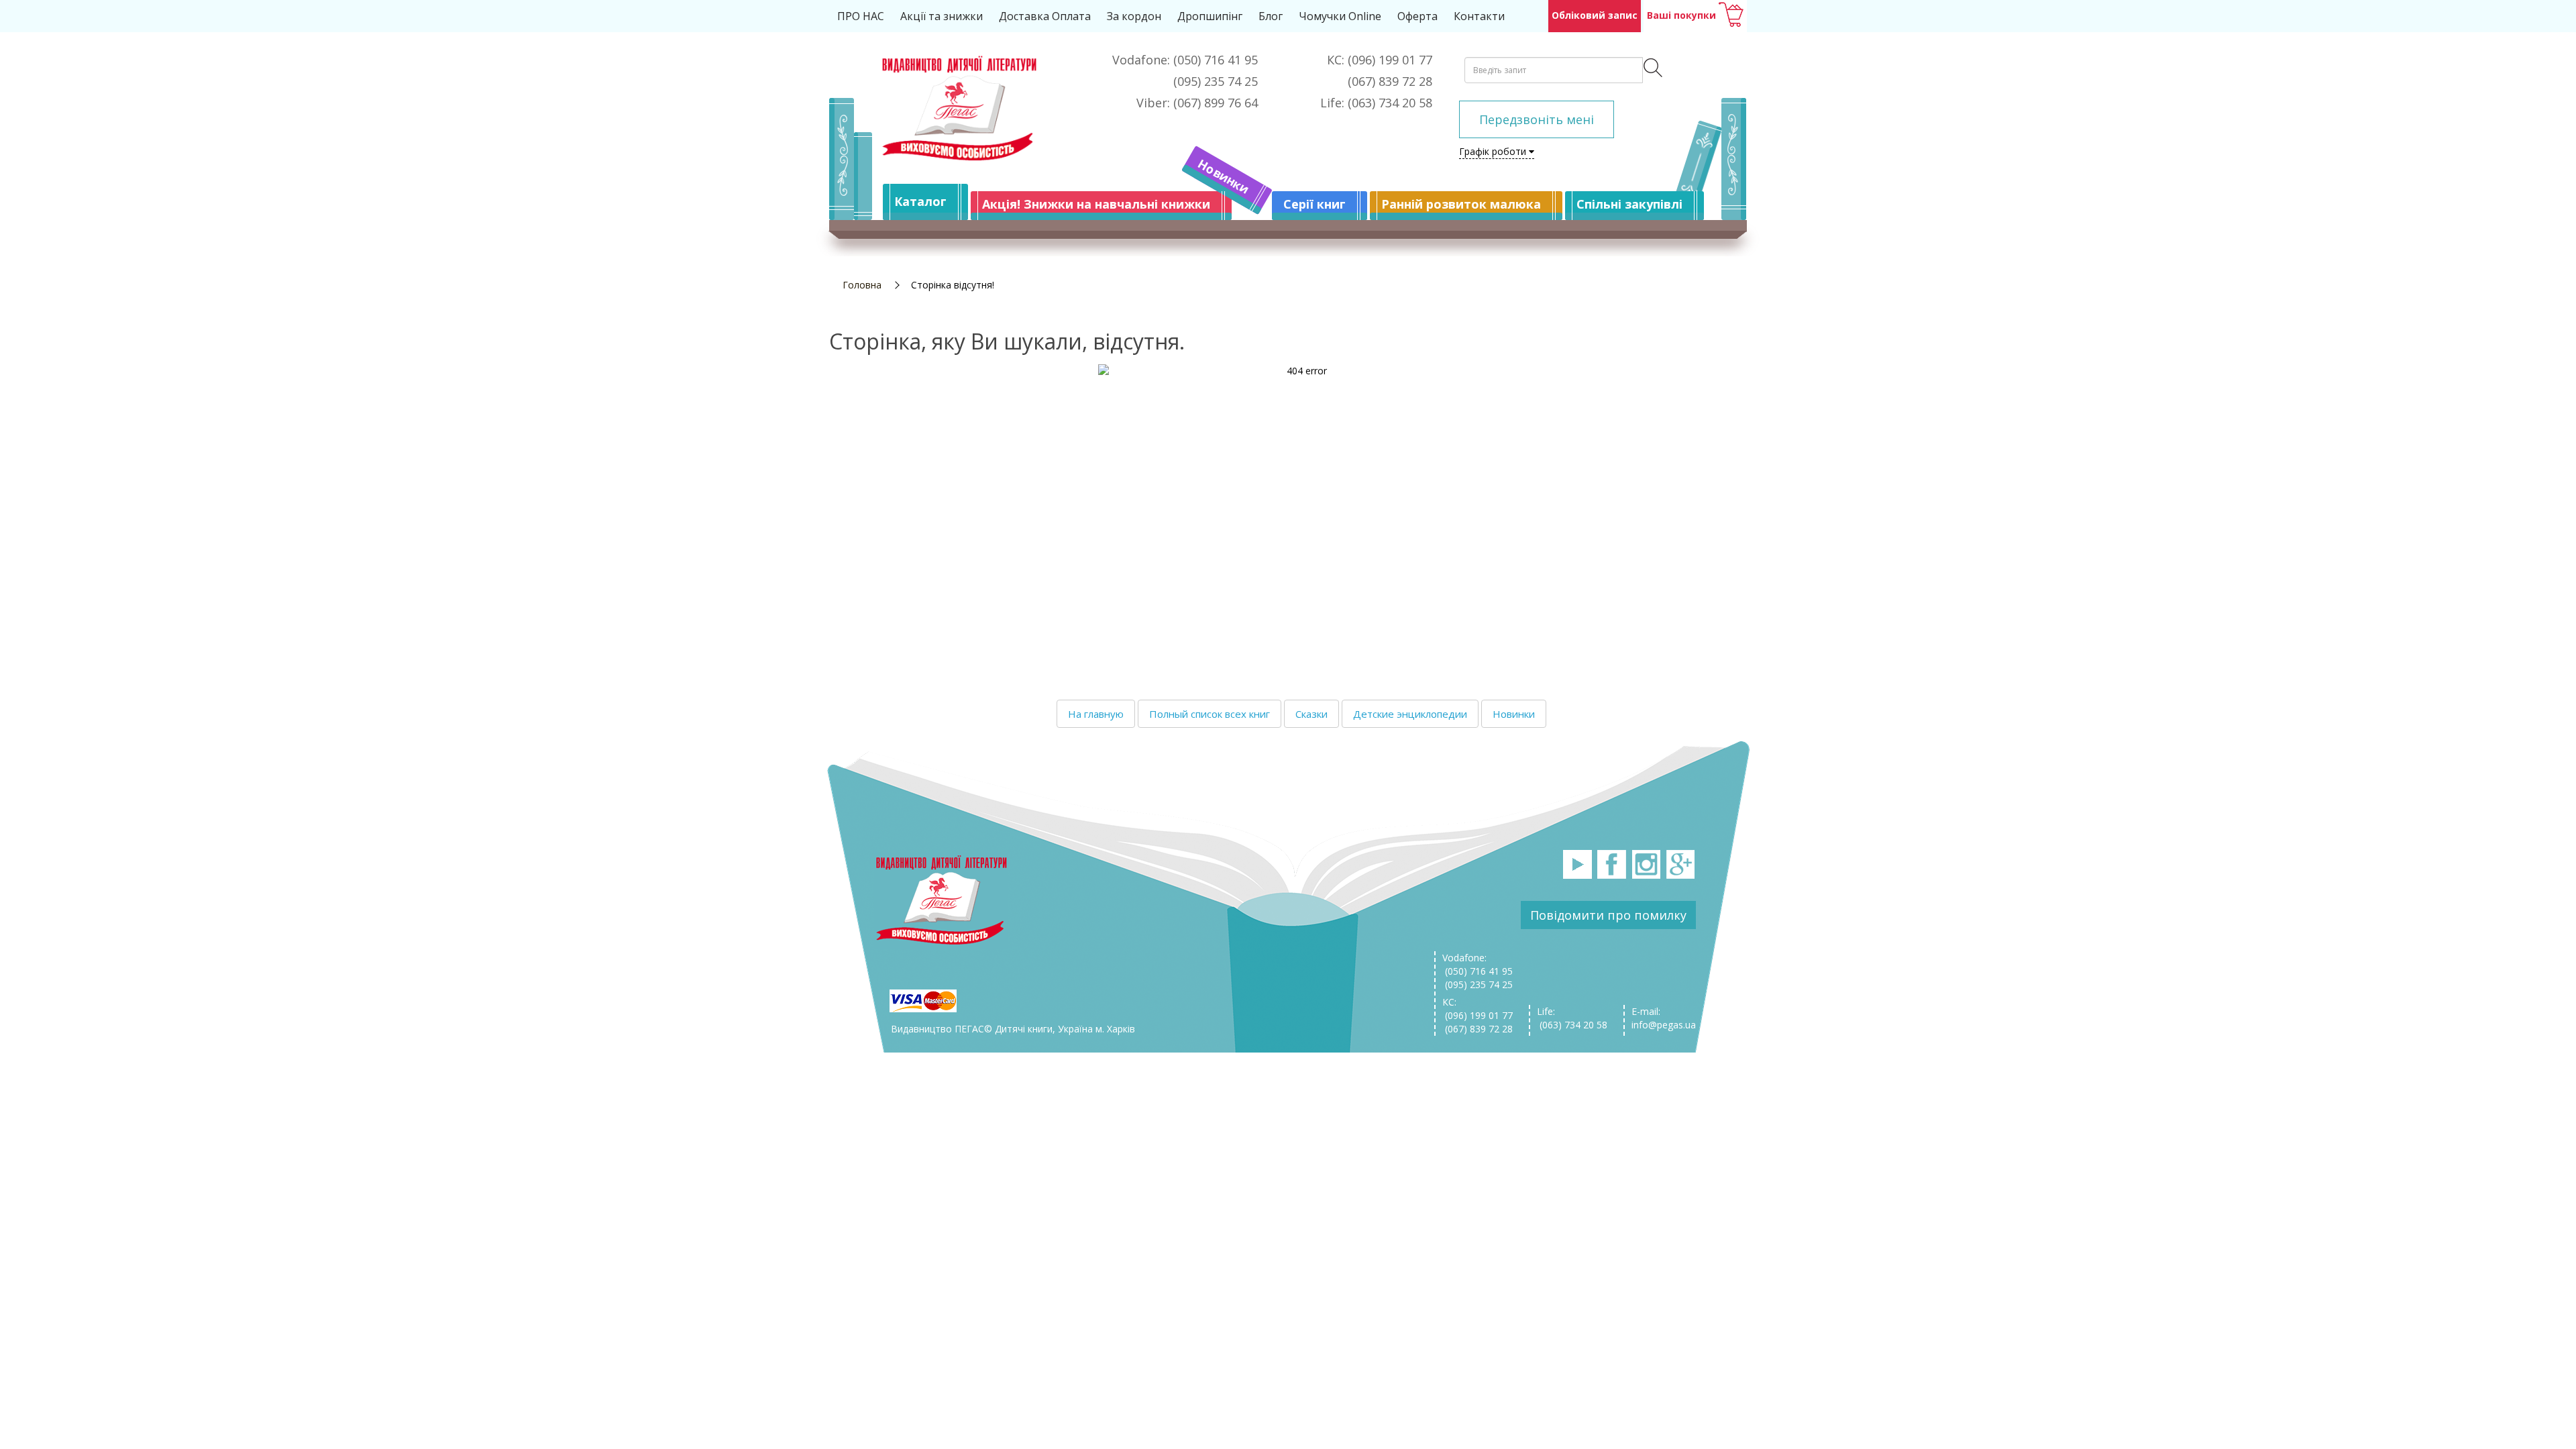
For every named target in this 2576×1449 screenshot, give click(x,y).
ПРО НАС (861, 16)
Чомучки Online (1340, 16)
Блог (1271, 16)
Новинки (1224, 176)
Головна (862, 285)
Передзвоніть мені (1537, 119)
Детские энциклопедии (1410, 714)
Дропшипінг (1210, 16)
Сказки (1311, 714)
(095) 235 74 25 (1478, 984)
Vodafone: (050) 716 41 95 (1478, 964)
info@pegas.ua (1664, 1025)
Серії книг (1314, 204)
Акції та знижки (942, 16)
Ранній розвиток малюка (1461, 204)
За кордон (1134, 16)
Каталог (920, 201)
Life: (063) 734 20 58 (1572, 1018)
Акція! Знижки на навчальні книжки (1096, 204)
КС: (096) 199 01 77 (1478, 1009)
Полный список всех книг (1210, 714)
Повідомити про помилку (1608, 915)
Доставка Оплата (1045, 16)
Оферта (1417, 16)
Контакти (1479, 16)
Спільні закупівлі (1629, 204)
